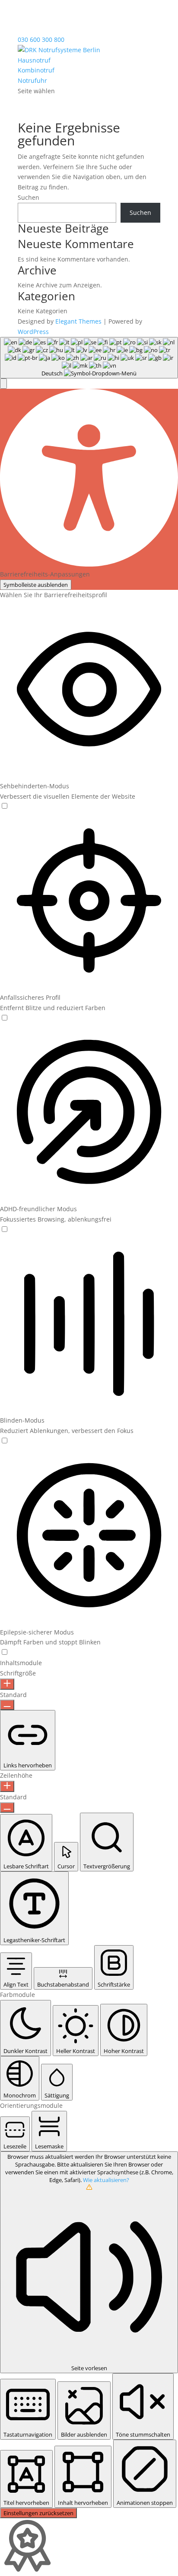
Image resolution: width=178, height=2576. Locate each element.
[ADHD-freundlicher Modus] (4, 1230)
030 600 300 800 (41, 39)
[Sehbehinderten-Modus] (4, 806)
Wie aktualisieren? (106, 2180)
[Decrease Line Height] (7, 1808)
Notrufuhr (32, 80)
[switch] (5, 806)
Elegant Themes (78, 321)
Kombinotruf (36, 70)
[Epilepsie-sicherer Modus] (4, 1652)
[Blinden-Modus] (4, 1441)
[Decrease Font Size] (7, 1705)
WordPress (33, 332)
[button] (3, 384)
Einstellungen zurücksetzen (38, 2513)
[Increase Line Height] (7, 1786)
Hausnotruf (34, 60)
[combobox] (89, 358)
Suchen (29, 197)
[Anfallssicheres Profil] (4, 1018)
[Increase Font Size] (7, 1684)
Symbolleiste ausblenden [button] (36, 585)
